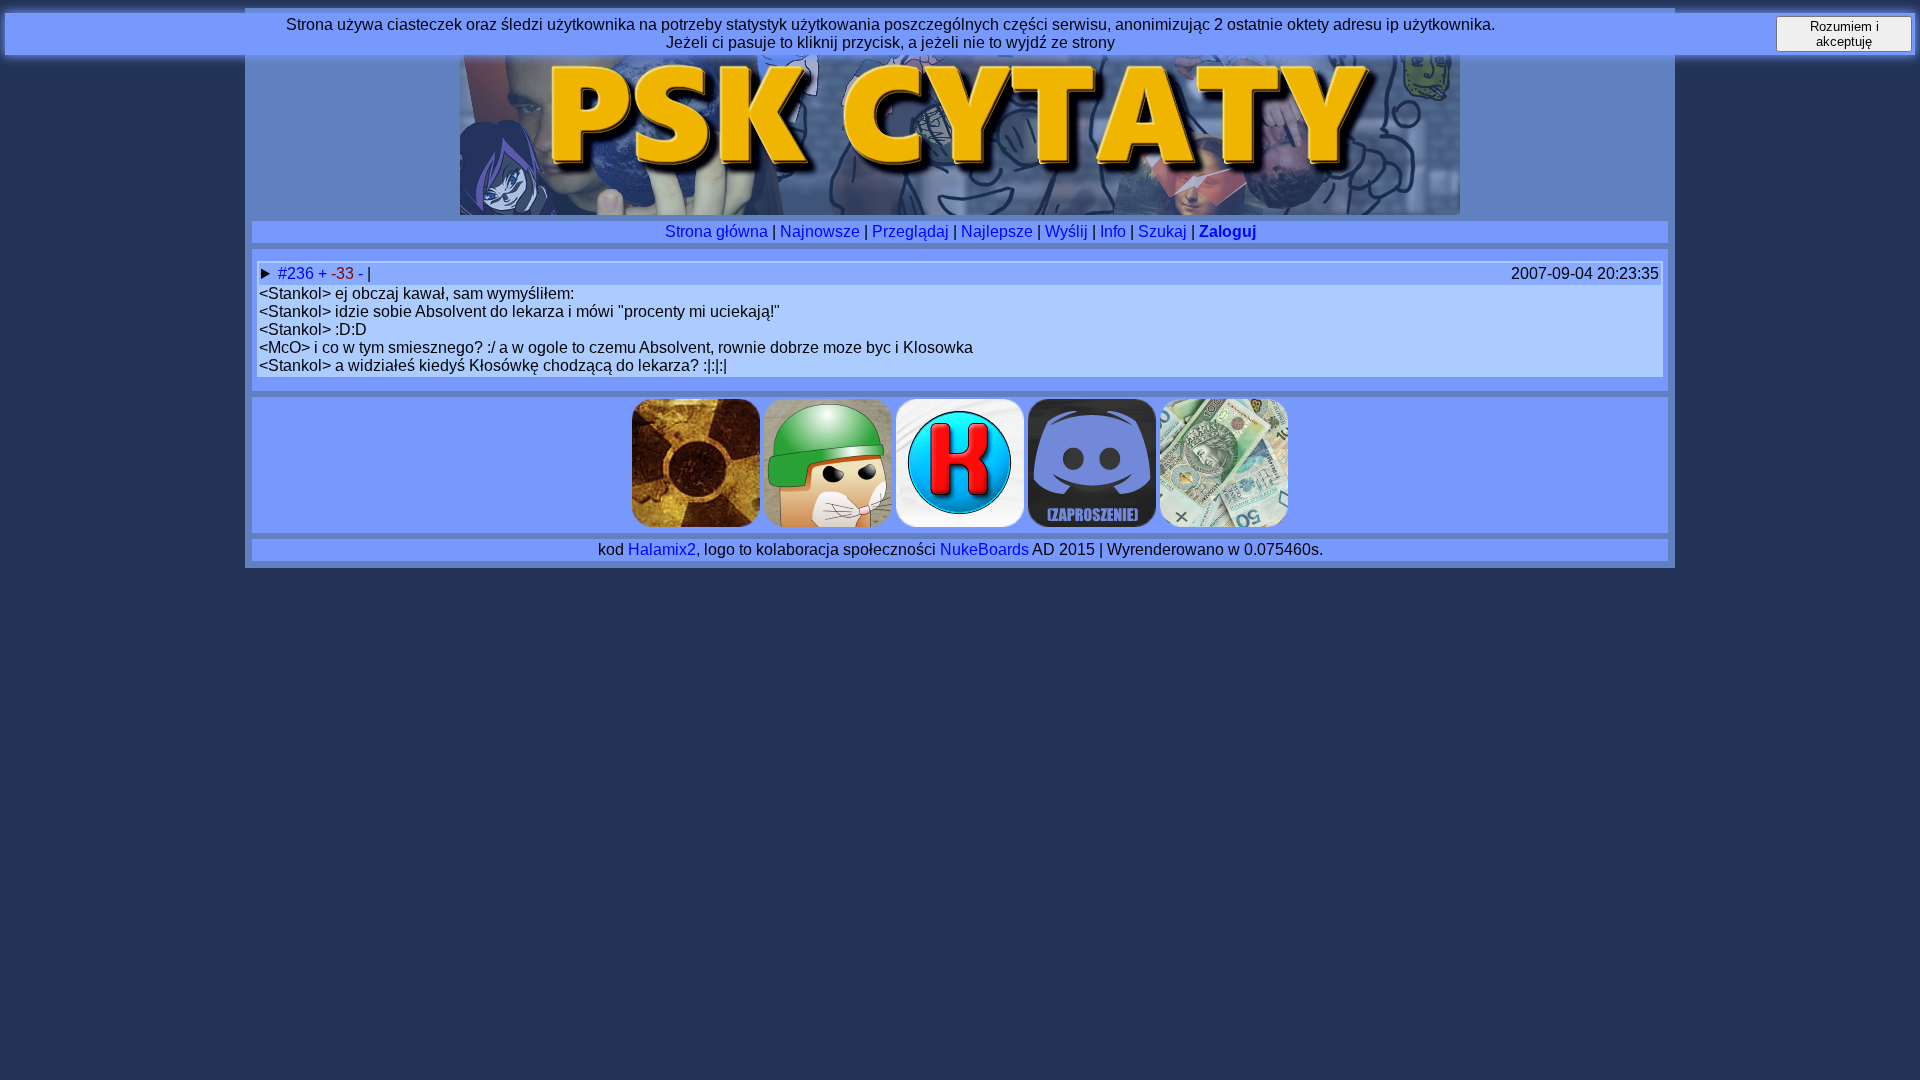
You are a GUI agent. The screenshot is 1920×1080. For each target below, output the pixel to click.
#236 (298, 273)
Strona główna (716, 231)
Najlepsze (997, 231)
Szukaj (1162, 231)
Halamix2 (662, 549)
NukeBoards (984, 549)
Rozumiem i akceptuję (1844, 34)
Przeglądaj (910, 231)
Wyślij (1066, 231)
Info (1113, 231)
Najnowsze (820, 231)
